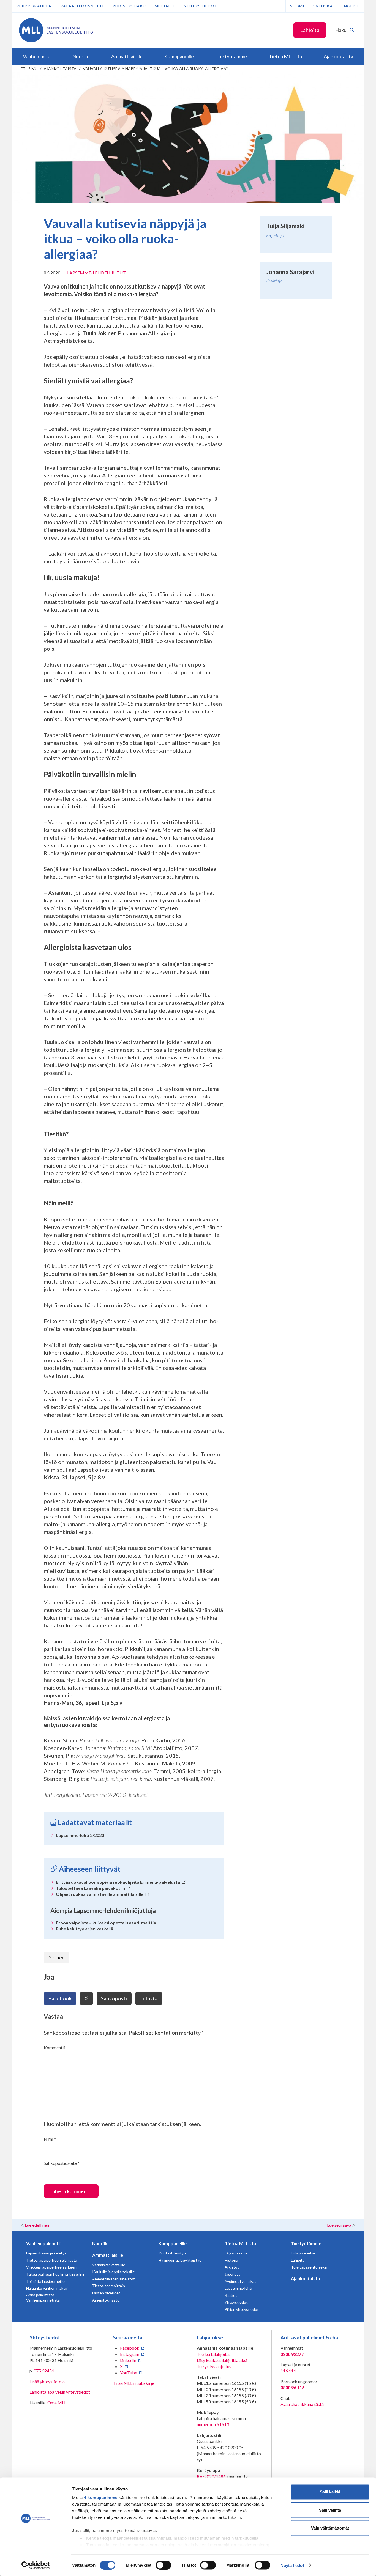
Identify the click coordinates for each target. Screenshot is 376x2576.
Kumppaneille (173, 2243)
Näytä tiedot (292, 2565)
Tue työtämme (306, 2243)
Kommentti (56, 2048)
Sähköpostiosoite (62, 2163)
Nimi (50, 2139)
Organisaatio (236, 2253)
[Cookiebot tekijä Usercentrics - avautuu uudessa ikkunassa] (36, 2565)
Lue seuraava (339, 2225)
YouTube (129, 2373)
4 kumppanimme (101, 2497)
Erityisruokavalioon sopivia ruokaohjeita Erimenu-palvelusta (118, 1882)
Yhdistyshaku (129, 6)
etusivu (29, 69)
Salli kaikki (330, 2492)
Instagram (130, 2354)
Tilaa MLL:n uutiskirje (134, 2383)
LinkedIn (128, 2360)
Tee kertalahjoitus (214, 2354)
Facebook (60, 1998)
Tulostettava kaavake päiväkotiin (91, 1888)
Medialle (165, 6)
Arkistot (232, 2267)
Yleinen (57, 1957)
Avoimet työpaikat (240, 2281)
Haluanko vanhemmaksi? (47, 2288)
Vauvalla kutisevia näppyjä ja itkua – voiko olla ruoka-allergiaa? (155, 69)
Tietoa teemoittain (109, 2286)
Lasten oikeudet (106, 2293)
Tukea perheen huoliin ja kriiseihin (55, 2274)
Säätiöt (231, 2295)
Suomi (297, 6)
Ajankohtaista (60, 69)
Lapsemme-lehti (238, 2288)
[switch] (163, 2565)
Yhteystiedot (201, 6)
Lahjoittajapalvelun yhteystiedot (60, 2392)
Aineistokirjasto (106, 2300)
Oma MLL (57, 2403)
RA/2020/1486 (211, 2476)
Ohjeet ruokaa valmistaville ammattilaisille (100, 1894)
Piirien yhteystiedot (242, 2309)
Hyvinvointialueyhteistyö (180, 2260)
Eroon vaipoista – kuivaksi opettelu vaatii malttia (106, 1923)
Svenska (323, 6)
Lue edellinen (37, 2225)
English (351, 6)
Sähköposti (114, 1998)
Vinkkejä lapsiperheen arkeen (51, 2267)
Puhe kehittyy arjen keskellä (85, 1929)
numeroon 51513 (213, 2424)
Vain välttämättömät (330, 2528)
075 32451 (44, 2371)
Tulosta (149, 1998)
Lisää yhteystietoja (47, 2381)
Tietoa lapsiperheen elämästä (52, 2260)
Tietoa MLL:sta (240, 2243)
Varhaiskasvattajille (109, 2265)
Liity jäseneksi (303, 2253)
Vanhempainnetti (44, 2243)
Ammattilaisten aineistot (114, 2279)
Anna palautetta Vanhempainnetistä (43, 2298)
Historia (231, 2260)
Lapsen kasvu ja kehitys (46, 2253)
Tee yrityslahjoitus (214, 2366)
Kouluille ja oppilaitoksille (114, 2272)
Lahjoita (310, 30)
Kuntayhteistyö (172, 2253)
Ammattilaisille (108, 2255)
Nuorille (100, 2243)
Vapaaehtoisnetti (82, 6)
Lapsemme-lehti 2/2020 (80, 1835)
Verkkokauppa (34, 6)
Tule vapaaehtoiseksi (309, 2267)
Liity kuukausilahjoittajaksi (222, 2360)
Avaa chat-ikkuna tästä (302, 2404)
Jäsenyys (232, 2274)
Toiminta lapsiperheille (45, 2281)
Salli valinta (330, 2510)
